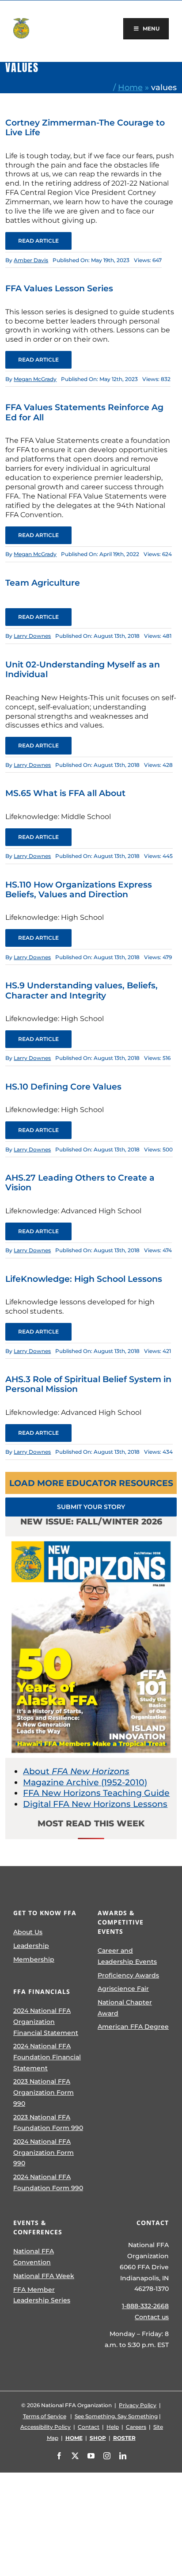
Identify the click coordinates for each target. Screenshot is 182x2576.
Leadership (31, 1946)
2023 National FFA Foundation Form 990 (48, 2123)
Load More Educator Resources (91, 1483)
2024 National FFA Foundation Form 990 (48, 2182)
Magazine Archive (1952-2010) (85, 1782)
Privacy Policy (138, 2405)
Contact (89, 2427)
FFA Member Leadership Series (42, 2295)
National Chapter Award (125, 2008)
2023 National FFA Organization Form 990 (44, 2092)
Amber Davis (31, 260)
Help (113, 2427)
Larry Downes (32, 636)
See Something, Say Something (116, 2416)
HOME (74, 2438)
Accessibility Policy (45, 2427)
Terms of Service (45, 2416)
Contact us (152, 2317)
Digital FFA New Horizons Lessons (95, 1804)
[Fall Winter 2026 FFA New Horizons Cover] (91, 1541)
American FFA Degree (133, 2027)
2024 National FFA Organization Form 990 (44, 2152)
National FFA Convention (34, 2257)
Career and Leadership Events (127, 1956)
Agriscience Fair (123, 1989)
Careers (136, 2427)
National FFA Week (44, 2276)
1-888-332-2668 (145, 2306)
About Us (28, 1932)
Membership (34, 1959)
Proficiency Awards (128, 1975)
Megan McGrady (35, 379)
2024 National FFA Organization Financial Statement (46, 2022)
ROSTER (124, 2438)
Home (130, 87)
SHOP (98, 2438)
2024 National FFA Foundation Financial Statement (47, 2057)
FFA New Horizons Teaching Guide (96, 1793)
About (76, 1771)
